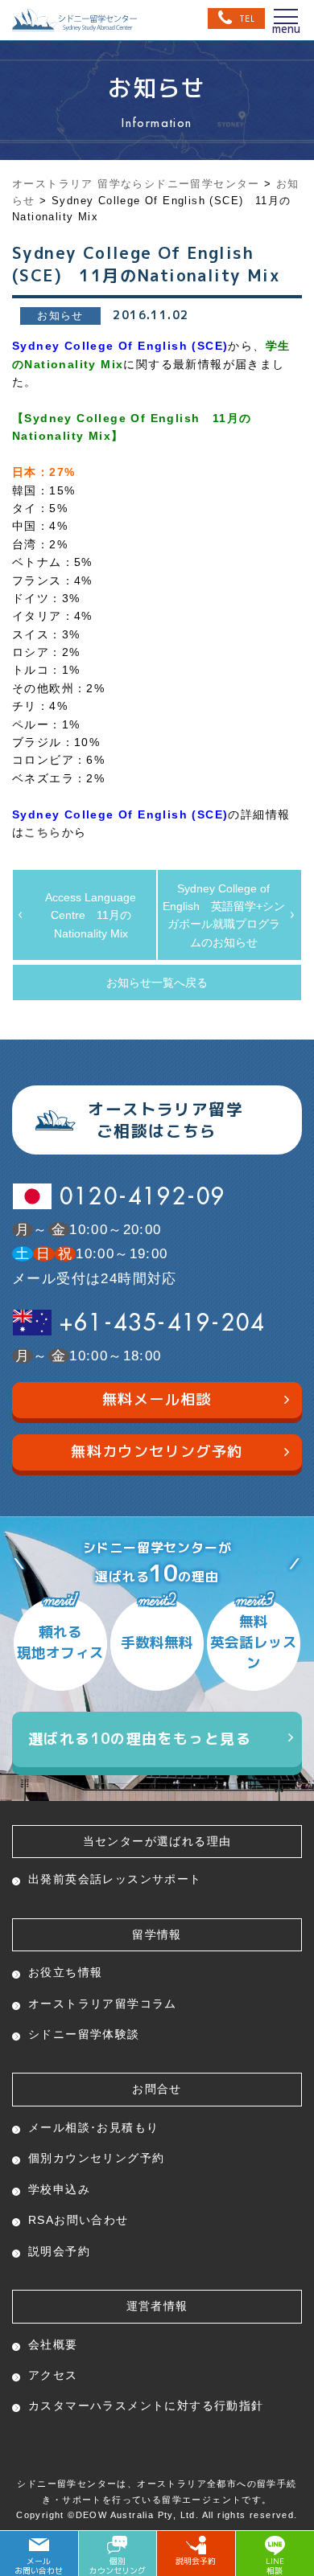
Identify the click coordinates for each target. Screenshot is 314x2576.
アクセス (53, 2375)
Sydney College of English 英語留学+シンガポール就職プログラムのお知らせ (224, 915)
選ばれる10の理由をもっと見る (140, 1739)
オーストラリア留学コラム (103, 2004)
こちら (43, 832)
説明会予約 (59, 2251)
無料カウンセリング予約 (157, 1452)
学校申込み (59, 2189)
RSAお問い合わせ (78, 2220)
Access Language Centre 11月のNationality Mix (91, 915)
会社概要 (53, 2344)
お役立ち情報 (65, 1972)
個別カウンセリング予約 (96, 2158)
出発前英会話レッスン (115, 1879)
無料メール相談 (157, 1399)
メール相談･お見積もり (93, 2127)
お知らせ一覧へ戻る (157, 982)
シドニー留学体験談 (84, 2034)
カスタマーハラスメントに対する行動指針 (146, 2406)
